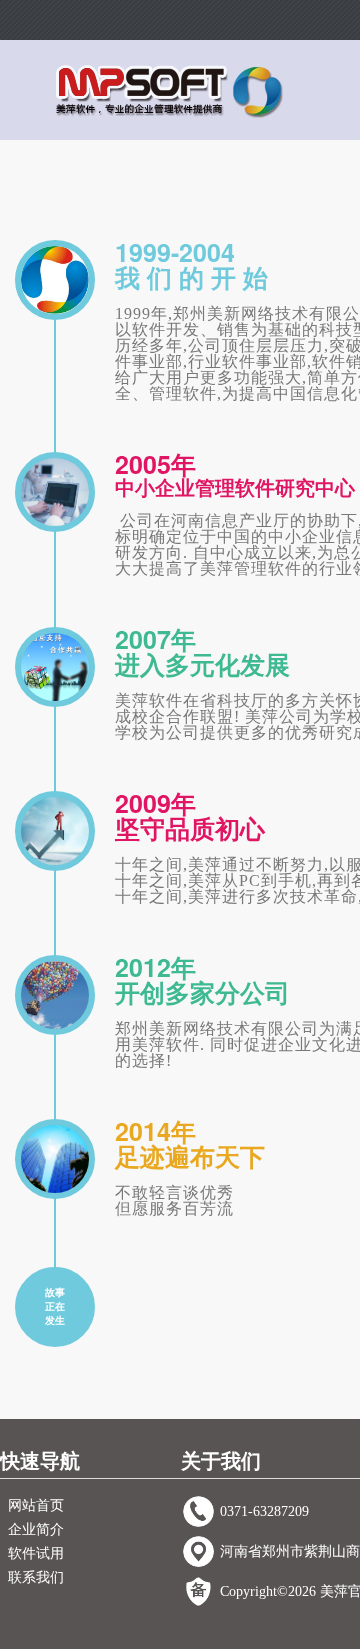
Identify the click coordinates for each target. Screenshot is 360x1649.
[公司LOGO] (169, 90)
